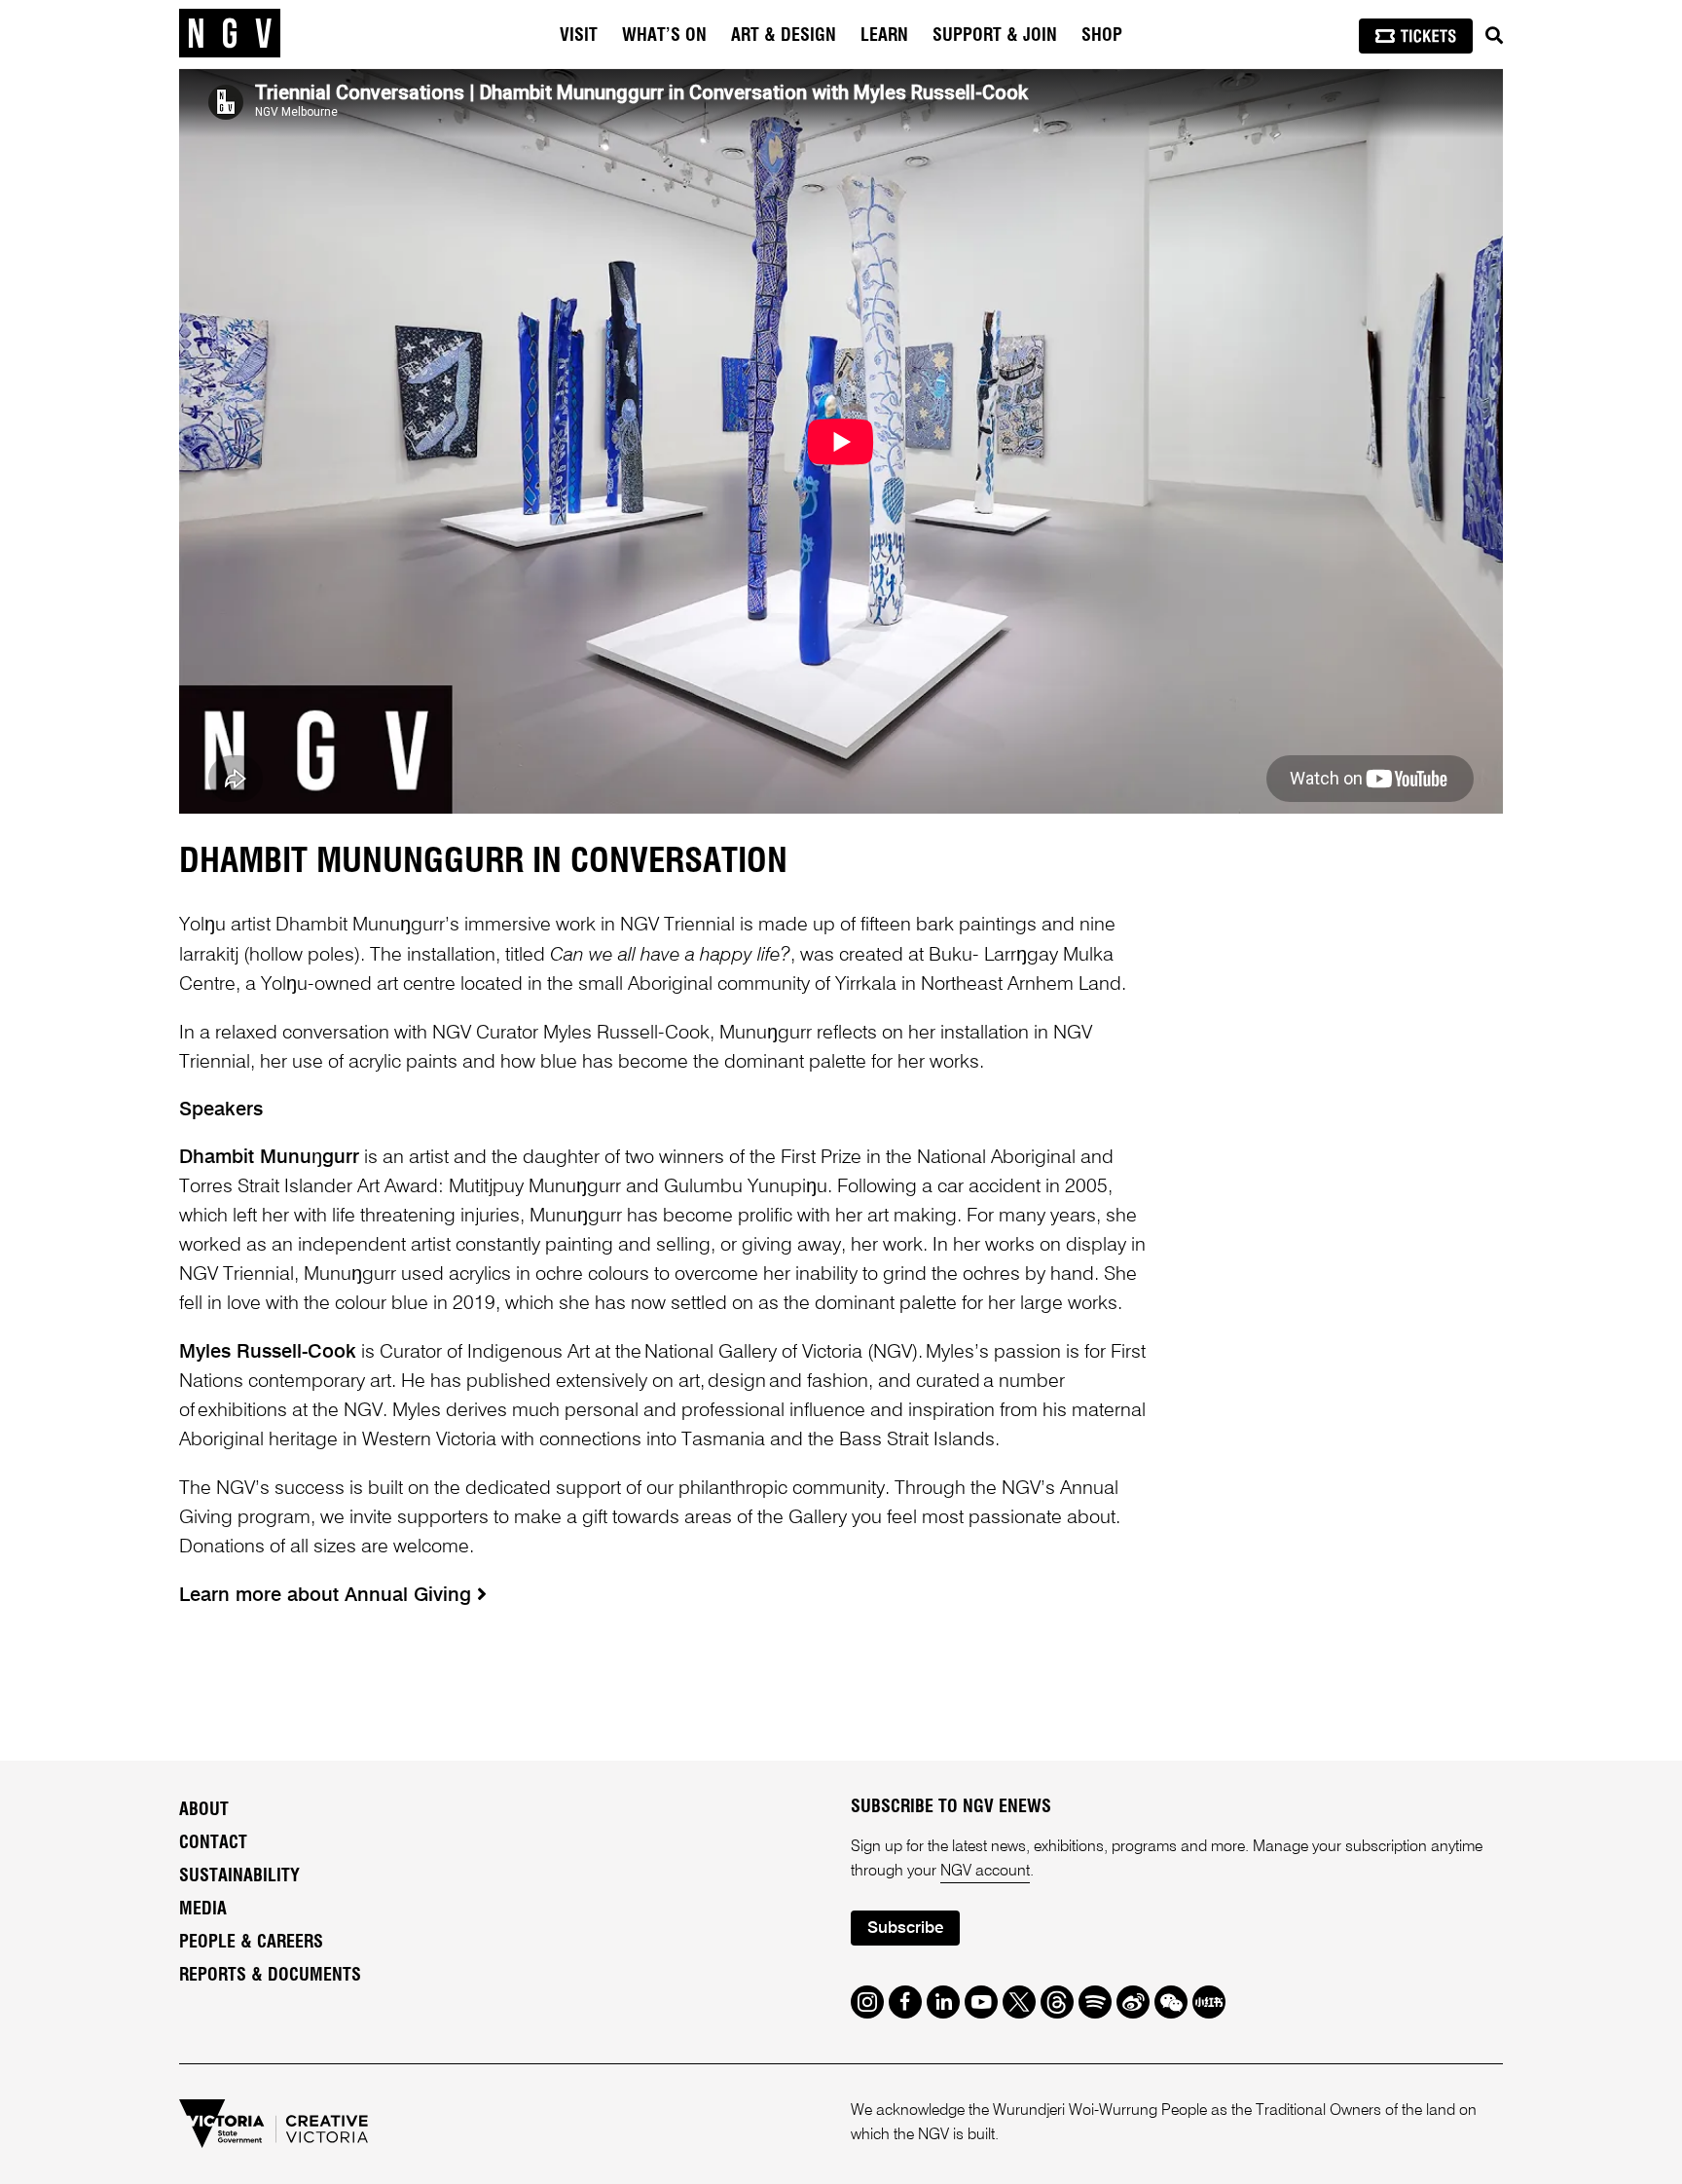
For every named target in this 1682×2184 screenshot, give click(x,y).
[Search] (1494, 36)
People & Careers (251, 1943)
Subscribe (905, 1929)
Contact (213, 1843)
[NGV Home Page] (230, 34)
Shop (1102, 36)
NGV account (985, 1872)
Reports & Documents (270, 1976)
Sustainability (239, 1876)
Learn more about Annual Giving (328, 1596)
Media (203, 1910)
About (204, 1810)
